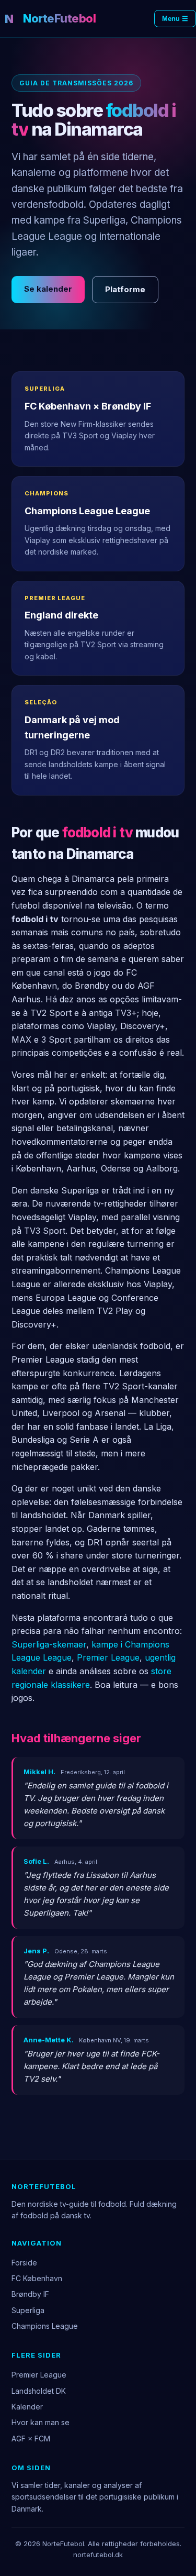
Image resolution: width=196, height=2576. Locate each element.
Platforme (125, 289)
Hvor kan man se (41, 2422)
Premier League (108, 1657)
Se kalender (48, 289)
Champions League (45, 2326)
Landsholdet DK (39, 2391)
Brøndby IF (30, 2294)
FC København (37, 2278)
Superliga (28, 2310)
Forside (24, 2263)
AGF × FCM (31, 2439)
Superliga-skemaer (49, 1644)
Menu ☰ (175, 19)
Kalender (27, 2407)
